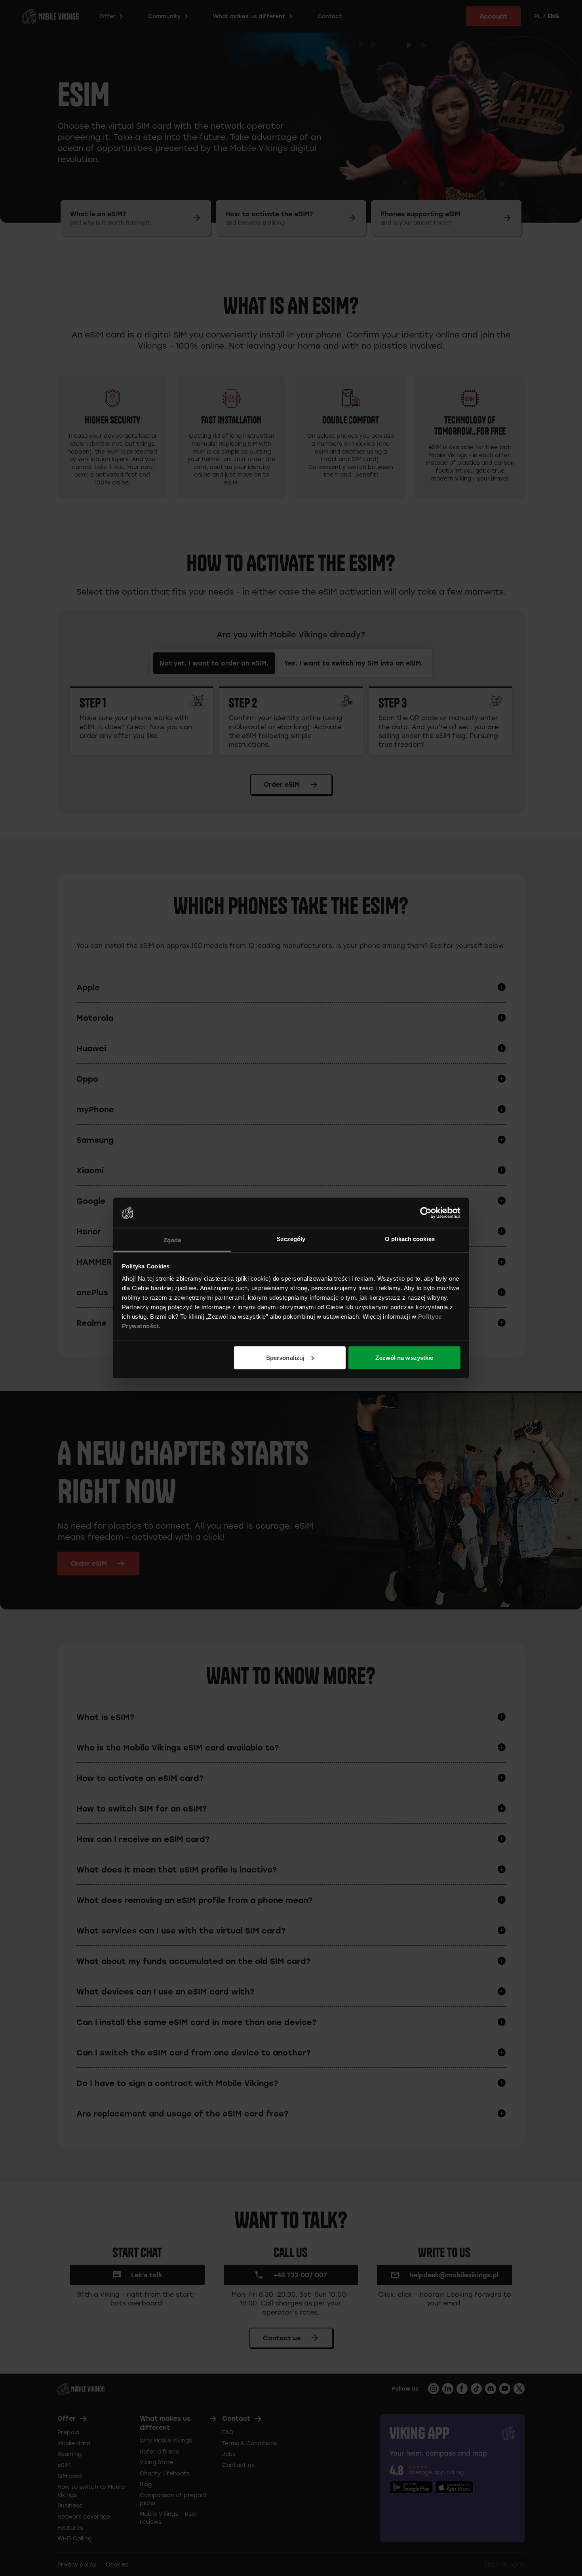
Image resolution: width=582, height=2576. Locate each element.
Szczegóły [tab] (291, 1239)
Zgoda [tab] (172, 1240)
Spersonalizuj (285, 1357)
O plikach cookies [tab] (410, 1239)
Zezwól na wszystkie (404, 1357)
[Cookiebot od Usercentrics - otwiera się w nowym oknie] (426, 1213)
